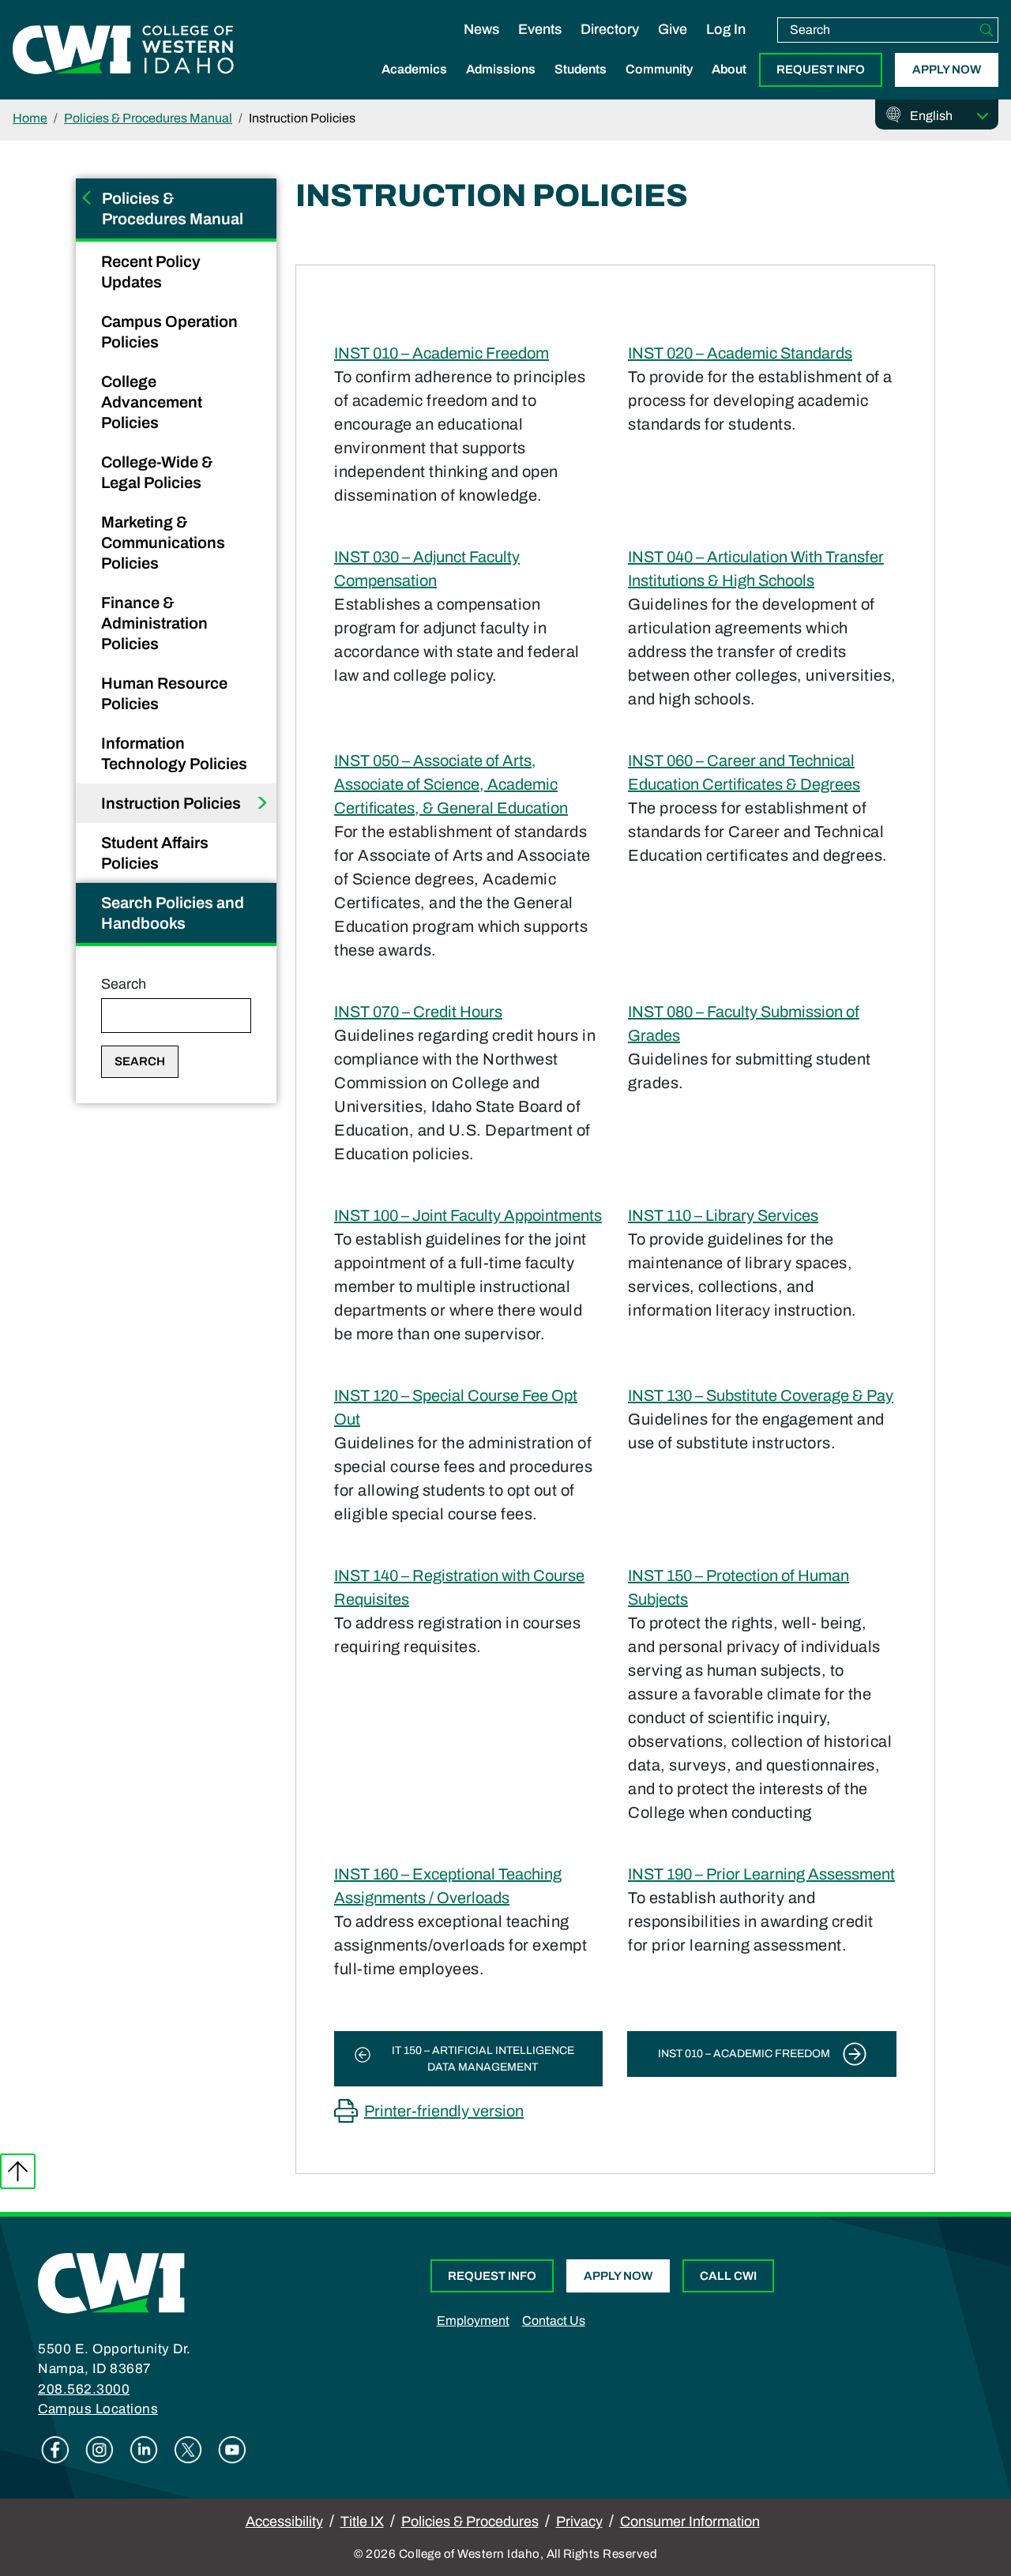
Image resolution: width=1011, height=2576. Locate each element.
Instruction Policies (173, 803)
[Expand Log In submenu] (726, 46)
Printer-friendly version (444, 2111)
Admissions (501, 69)
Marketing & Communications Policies (163, 543)
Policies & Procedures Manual (148, 118)
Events (540, 29)
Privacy (579, 2522)
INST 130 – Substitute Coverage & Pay (761, 1395)
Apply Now (947, 69)
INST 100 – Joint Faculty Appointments (468, 1215)
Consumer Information (690, 2522)
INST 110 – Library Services (723, 1215)
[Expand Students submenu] (581, 86)
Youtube (232, 2450)
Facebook (55, 2450)
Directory (610, 29)
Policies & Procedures (470, 2522)
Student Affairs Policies (155, 853)
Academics (414, 69)
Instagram (100, 2450)
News (481, 29)
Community (659, 69)
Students (581, 69)
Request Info (821, 69)
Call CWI (728, 2276)
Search (124, 984)
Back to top (18, 2171)
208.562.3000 (84, 2389)
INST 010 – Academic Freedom (442, 353)
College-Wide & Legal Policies (157, 472)
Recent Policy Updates (151, 272)
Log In (726, 29)
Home (30, 118)
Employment (473, 2321)
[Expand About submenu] (729, 86)
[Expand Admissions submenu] (501, 86)
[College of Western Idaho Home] (123, 50)
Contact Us (554, 2321)
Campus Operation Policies (169, 332)
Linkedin (144, 2450)
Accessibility (284, 2522)
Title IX (362, 2522)
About (729, 69)
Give (673, 29)
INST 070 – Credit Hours (418, 1012)
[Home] (111, 2282)
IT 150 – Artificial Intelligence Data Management (483, 2059)
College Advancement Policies (152, 402)
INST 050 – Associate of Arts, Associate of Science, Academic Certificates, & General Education (451, 784)
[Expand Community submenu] (660, 86)
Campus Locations (98, 2409)
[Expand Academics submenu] (415, 86)
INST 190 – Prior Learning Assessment (761, 1874)
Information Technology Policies (176, 753)
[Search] (987, 30)
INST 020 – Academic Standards (740, 353)
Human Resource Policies (164, 693)
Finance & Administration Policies (154, 623)
